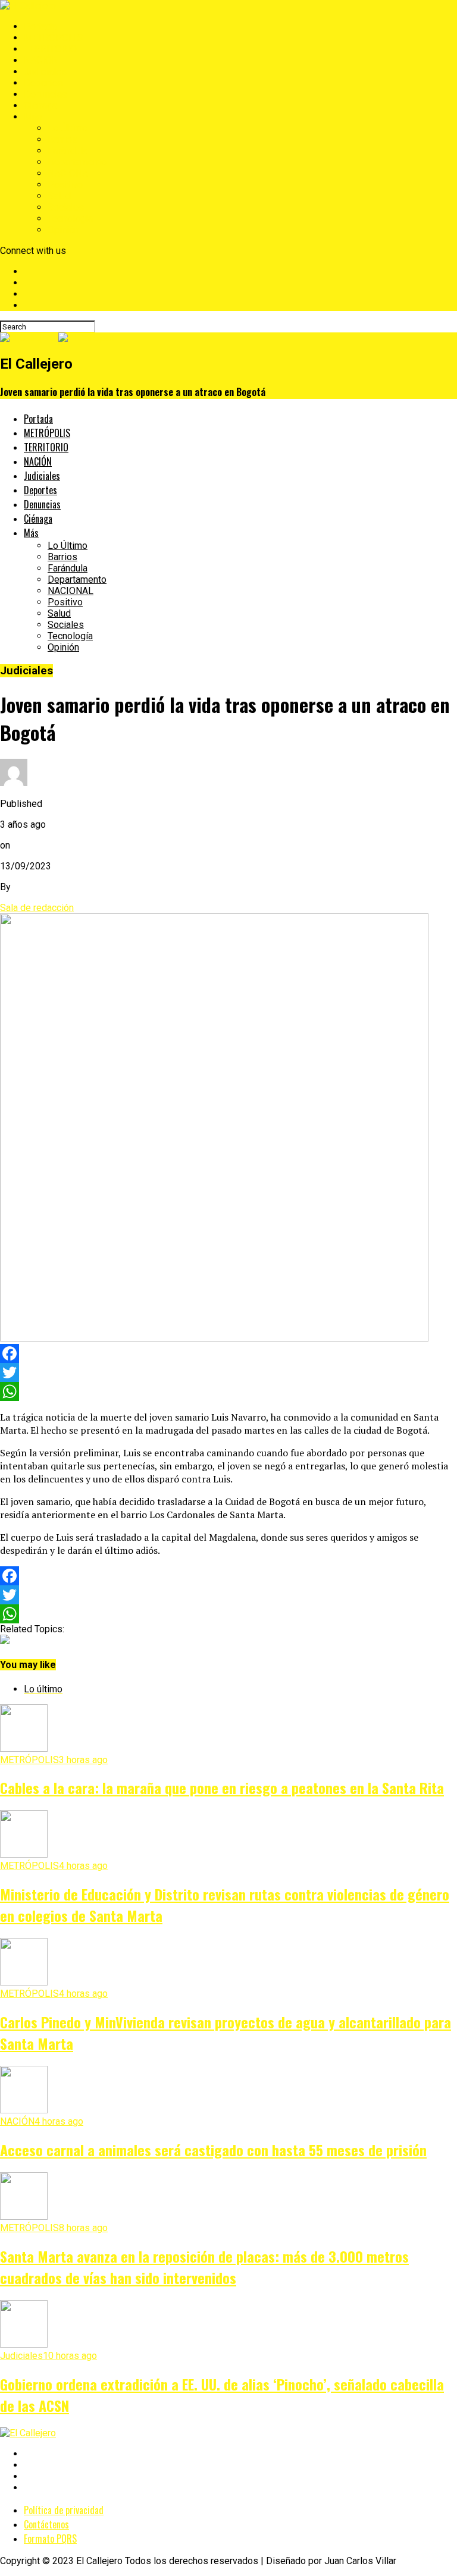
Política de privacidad (64, 2510)
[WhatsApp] (228, 1391)
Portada (40, 26)
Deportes (43, 83)
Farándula (68, 151)
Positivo (65, 185)
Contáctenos (46, 2524)
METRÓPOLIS (53, 38)
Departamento (77, 162)
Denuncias (46, 94)
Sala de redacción (37, 908)
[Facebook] (228, 1353)
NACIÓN (41, 60)
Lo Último (68, 128)
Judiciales (45, 72)
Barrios (62, 139)
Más (33, 117)
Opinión (63, 230)
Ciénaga (40, 106)
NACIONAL (71, 173)
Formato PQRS (50, 2539)
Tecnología (70, 219)
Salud (59, 196)
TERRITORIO (50, 49)
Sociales (66, 207)
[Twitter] (228, 1372)
